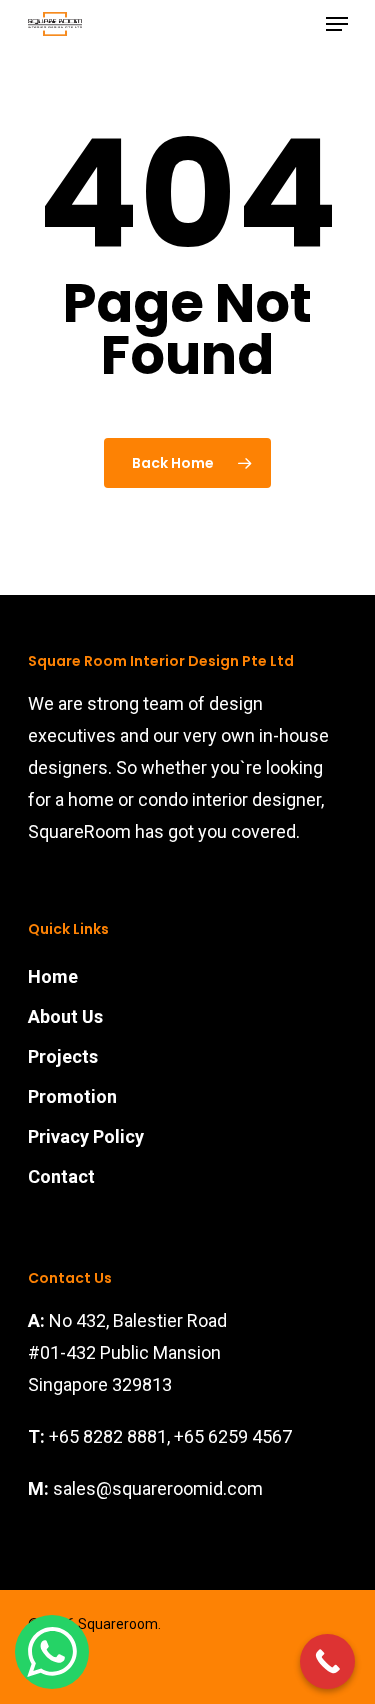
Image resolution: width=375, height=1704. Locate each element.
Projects (63, 1056)
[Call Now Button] (327, 1661)
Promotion (72, 1096)
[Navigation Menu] (337, 24)
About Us (65, 1016)
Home (53, 976)
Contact (61, 1176)
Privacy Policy (86, 1136)
